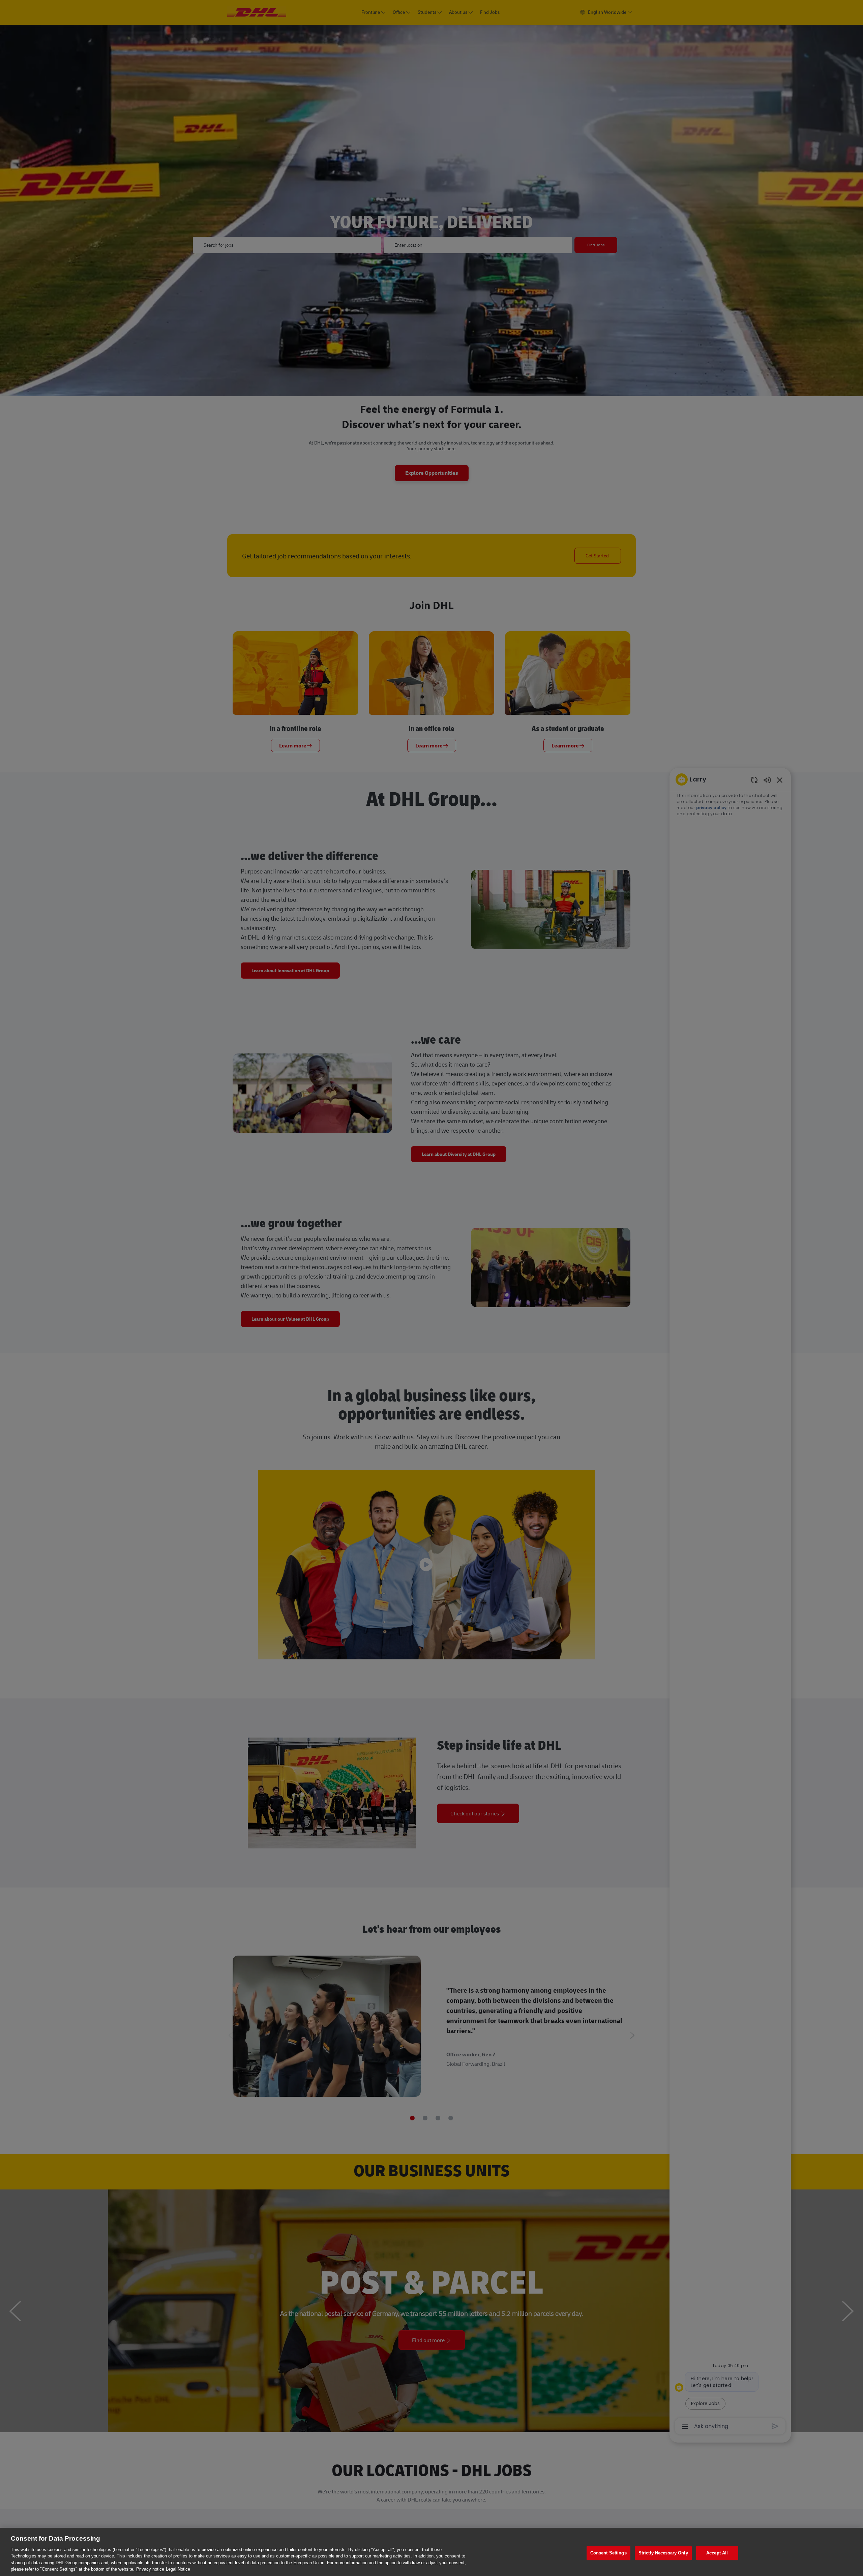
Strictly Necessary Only (663, 2553)
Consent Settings (608, 2553)
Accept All (717, 2553)
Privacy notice (150, 2569)
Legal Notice (178, 2569)
